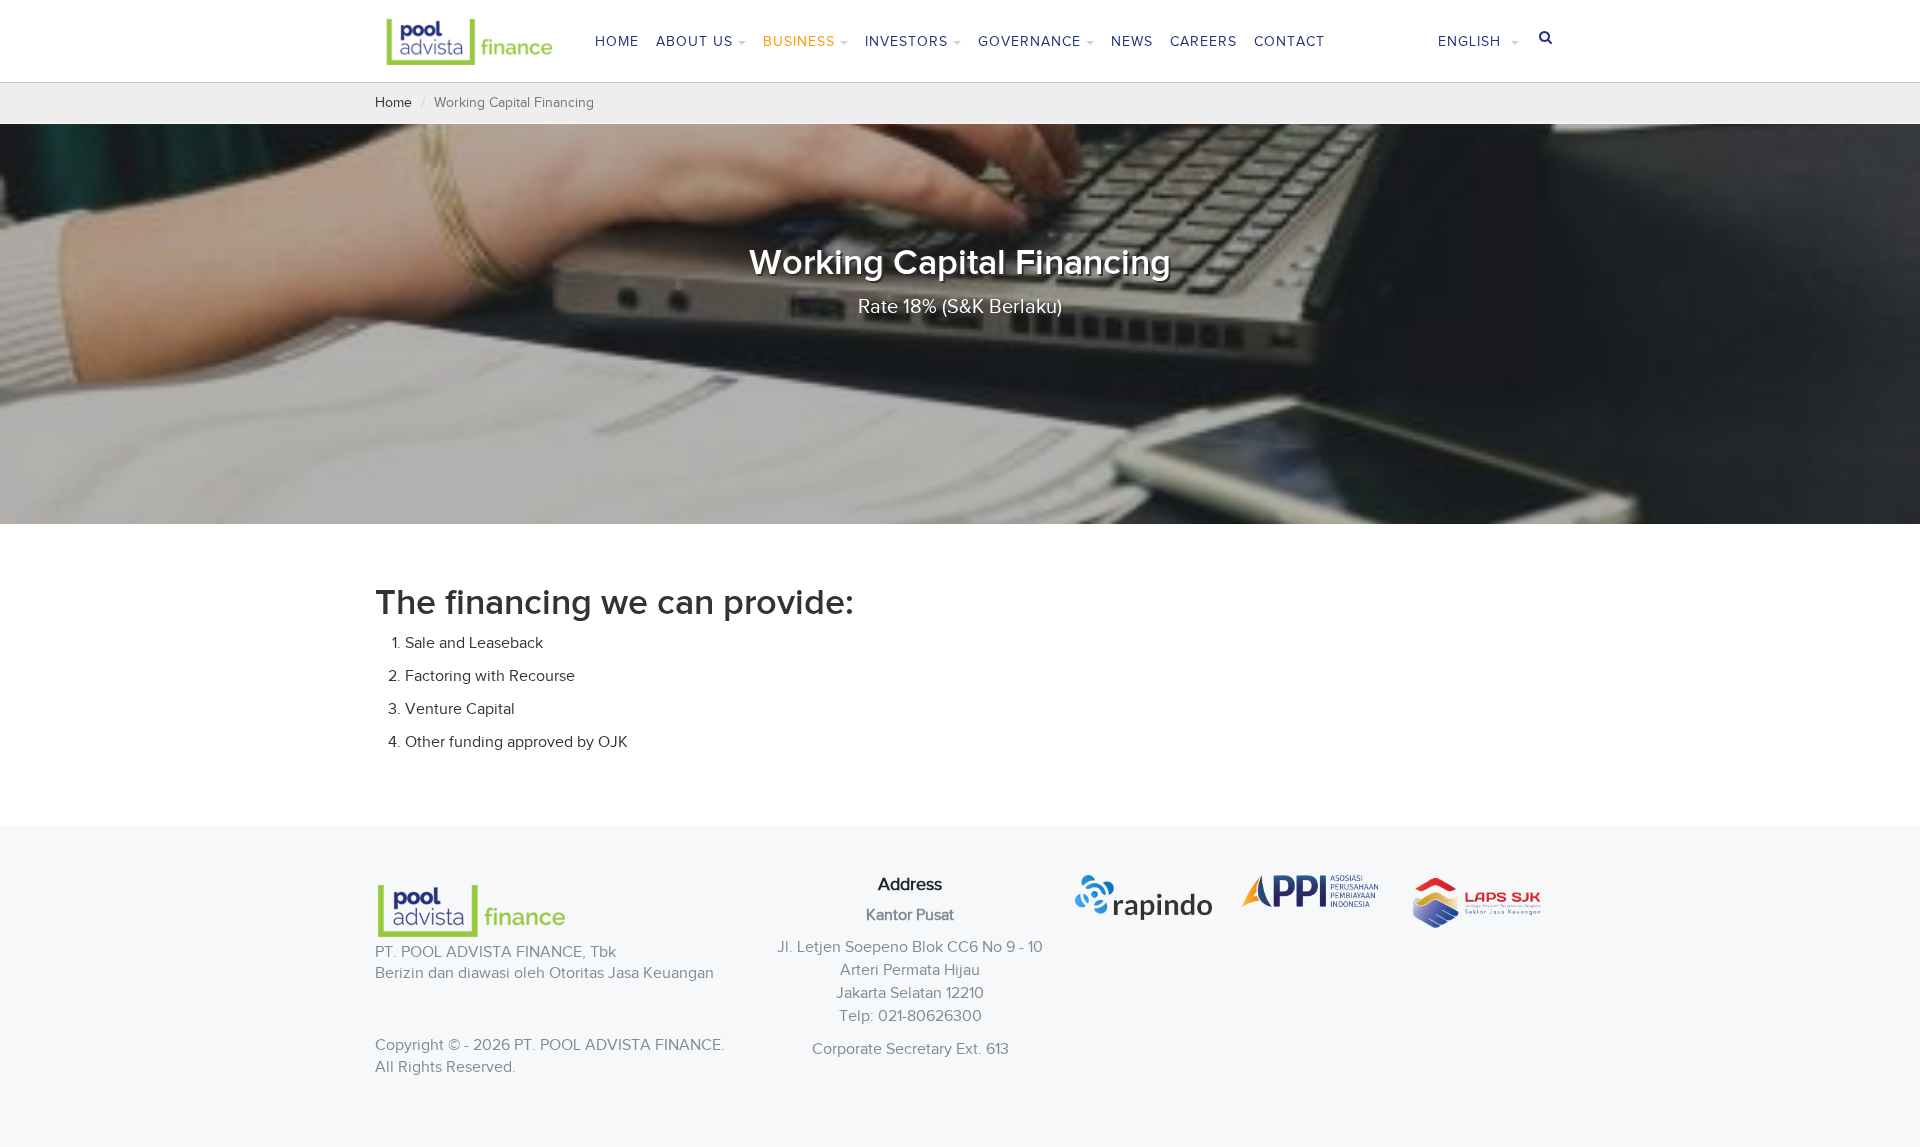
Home (617, 42)
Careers (1203, 42)
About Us (694, 42)
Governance (1029, 42)
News (1132, 42)
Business (799, 42)
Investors (906, 42)
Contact (1289, 42)
